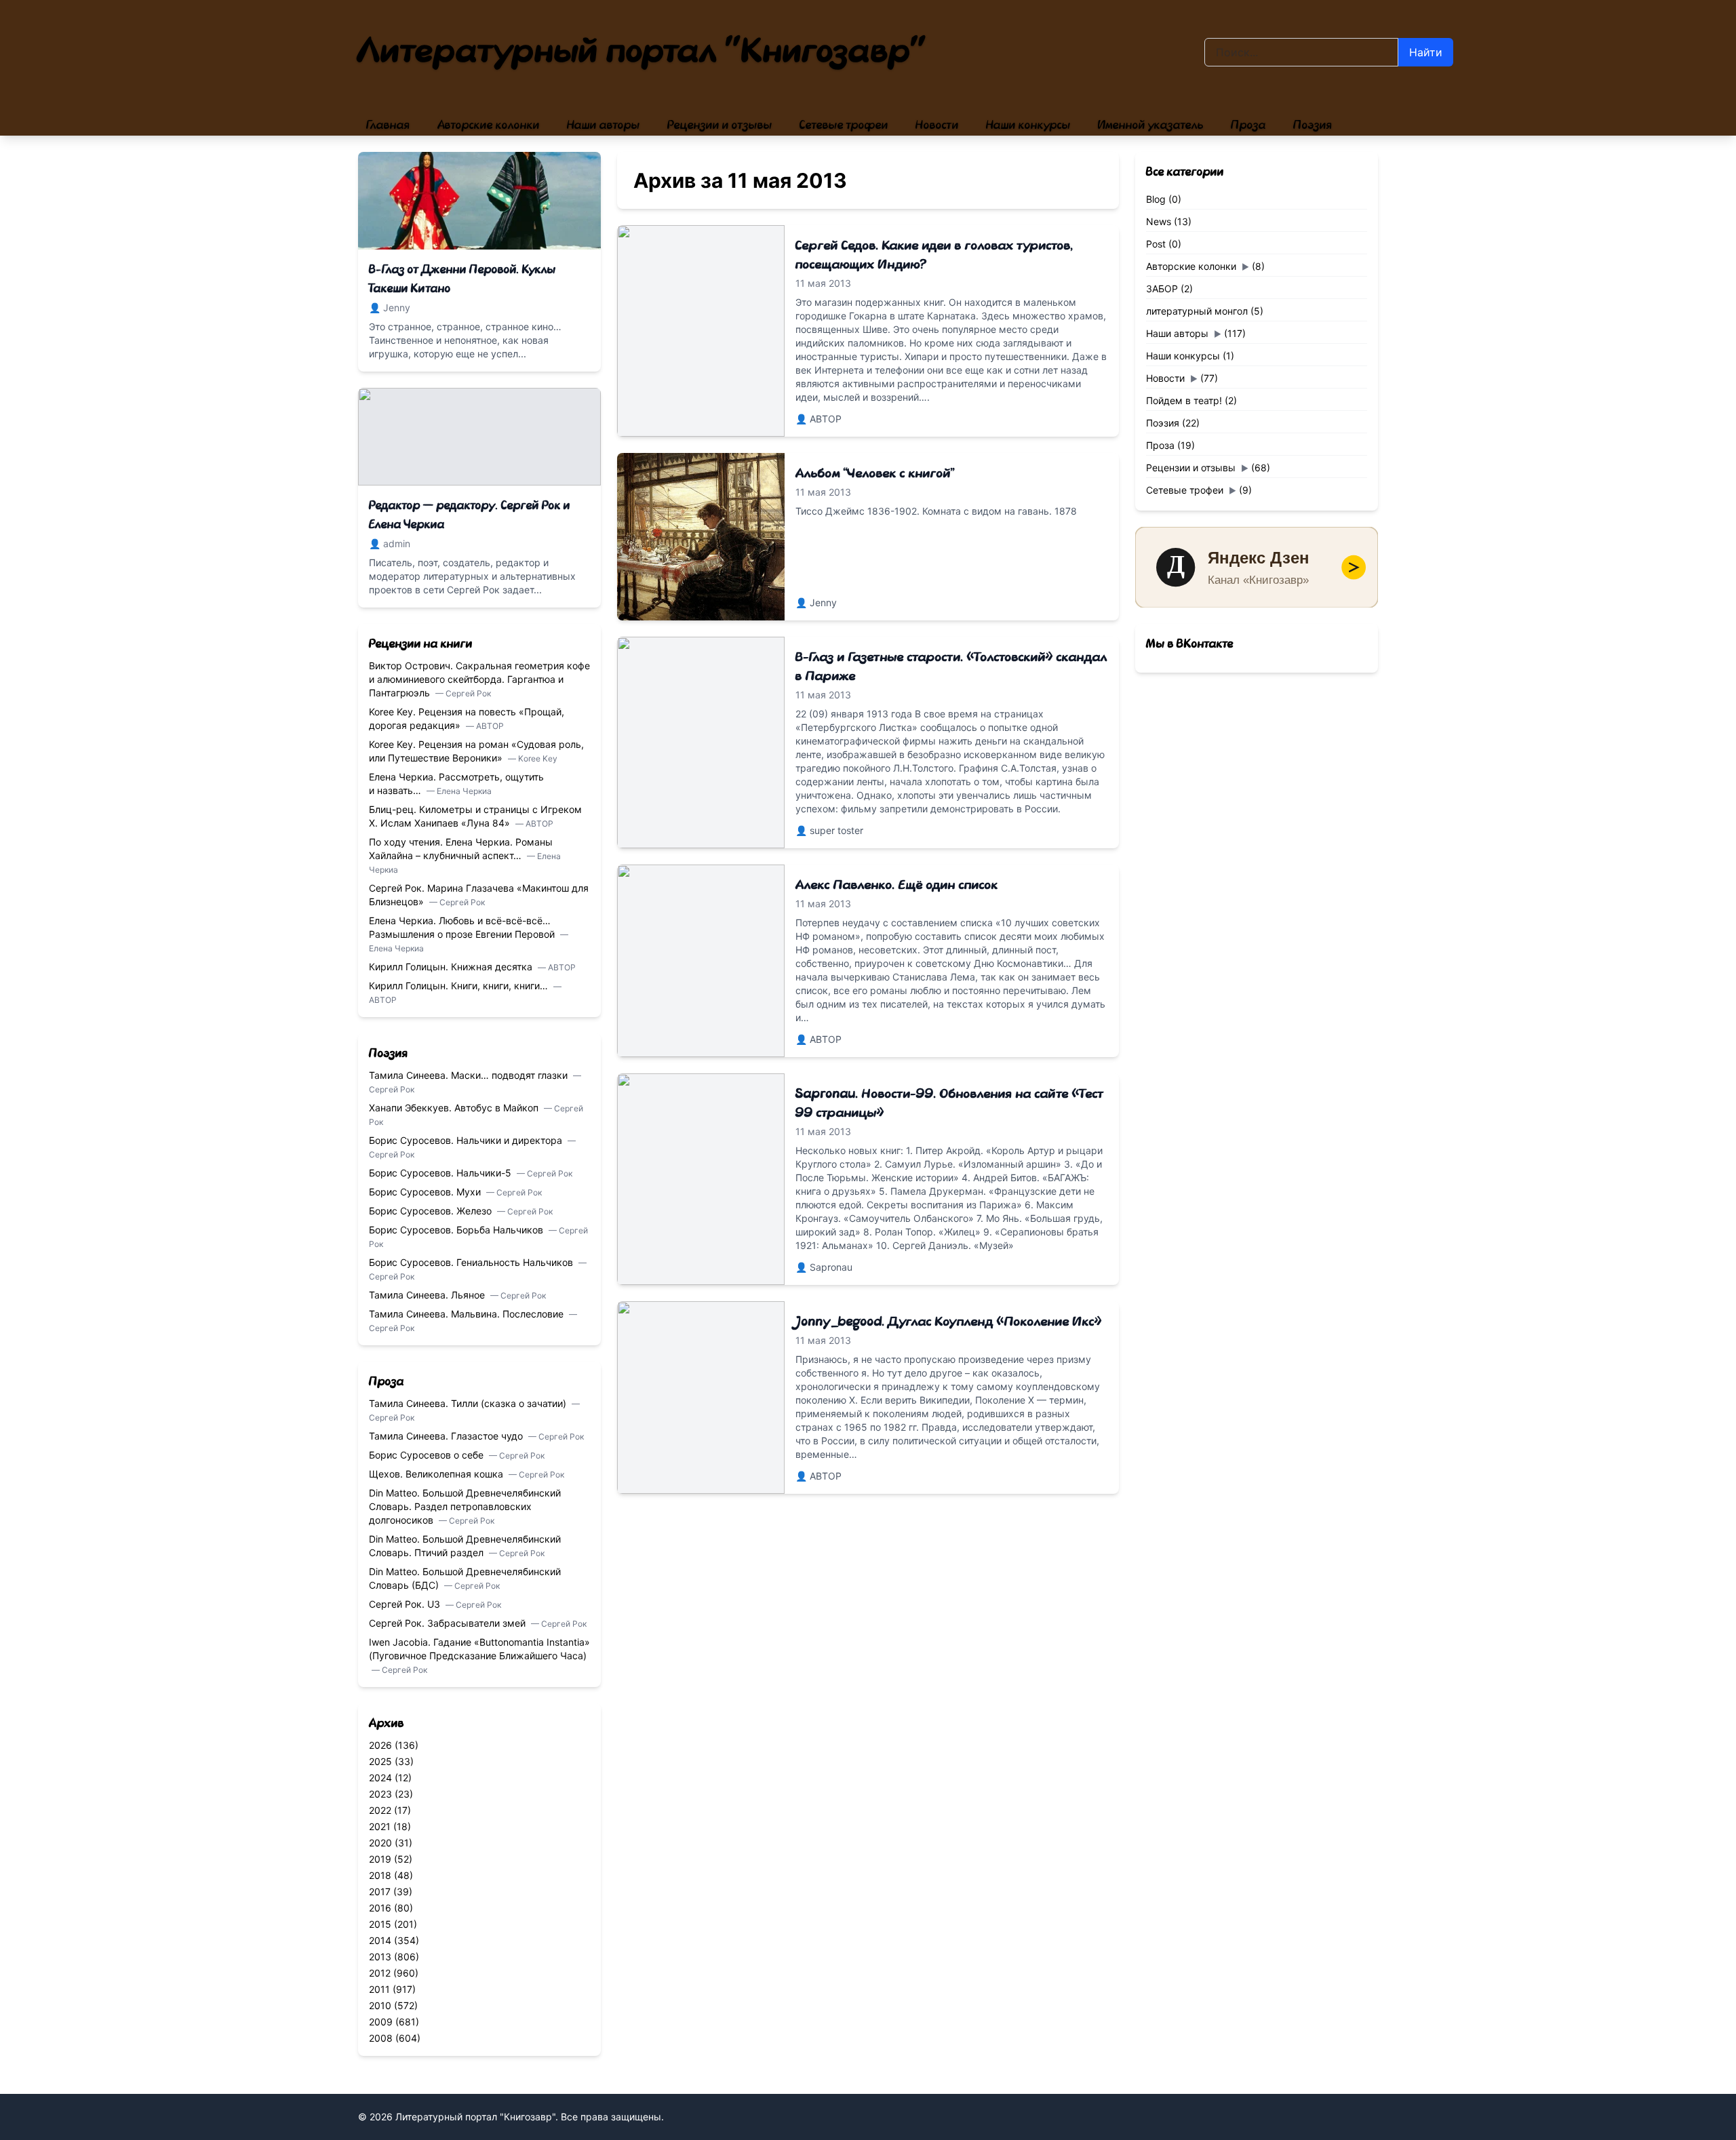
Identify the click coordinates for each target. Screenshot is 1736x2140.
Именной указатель (1151, 125)
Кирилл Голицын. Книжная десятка (452, 967)
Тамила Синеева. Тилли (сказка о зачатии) (469, 1403)
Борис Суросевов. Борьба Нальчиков (457, 1230)
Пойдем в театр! (1184, 400)
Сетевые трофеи (844, 125)
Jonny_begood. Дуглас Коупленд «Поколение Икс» (949, 1322)
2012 (380, 1973)
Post (1156, 244)
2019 (380, 1859)
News (1159, 221)
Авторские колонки (489, 125)
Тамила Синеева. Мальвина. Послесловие (468, 1314)
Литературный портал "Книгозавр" (643, 52)
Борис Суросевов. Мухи (426, 1192)
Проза (1248, 125)
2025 (380, 1761)
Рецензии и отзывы (720, 125)
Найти (1426, 52)
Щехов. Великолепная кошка (437, 1474)
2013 (380, 1957)
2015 (380, 1924)
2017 (380, 1891)
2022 (380, 1810)
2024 (380, 1778)
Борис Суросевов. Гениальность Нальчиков (472, 1262)
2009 (381, 2022)
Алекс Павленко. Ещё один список (897, 885)
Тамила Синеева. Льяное (428, 1295)
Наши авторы (604, 125)
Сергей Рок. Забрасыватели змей (449, 1623)
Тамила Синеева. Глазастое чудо (447, 1436)
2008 (381, 2038)
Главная (388, 125)
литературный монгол (1197, 311)
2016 (380, 1908)
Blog (1156, 199)
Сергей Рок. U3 (406, 1604)
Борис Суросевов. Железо (432, 1211)
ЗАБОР (1162, 289)
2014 (380, 1940)
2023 (380, 1794)
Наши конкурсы (1028, 125)
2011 (379, 1989)
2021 (380, 1826)
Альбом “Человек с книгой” (875, 473)
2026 (380, 1745)
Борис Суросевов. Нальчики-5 (441, 1173)
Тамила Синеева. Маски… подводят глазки (470, 1075)
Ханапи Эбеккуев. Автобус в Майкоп (455, 1108)
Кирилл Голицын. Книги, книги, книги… (460, 986)
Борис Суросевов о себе (428, 1455)
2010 (380, 2005)
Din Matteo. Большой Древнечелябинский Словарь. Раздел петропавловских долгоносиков (465, 1506)
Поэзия (1313, 125)
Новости (937, 125)
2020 (380, 1843)
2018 (380, 1875)
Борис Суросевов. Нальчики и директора (467, 1140)
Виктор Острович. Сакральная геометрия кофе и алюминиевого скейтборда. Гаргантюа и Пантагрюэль (479, 679)
